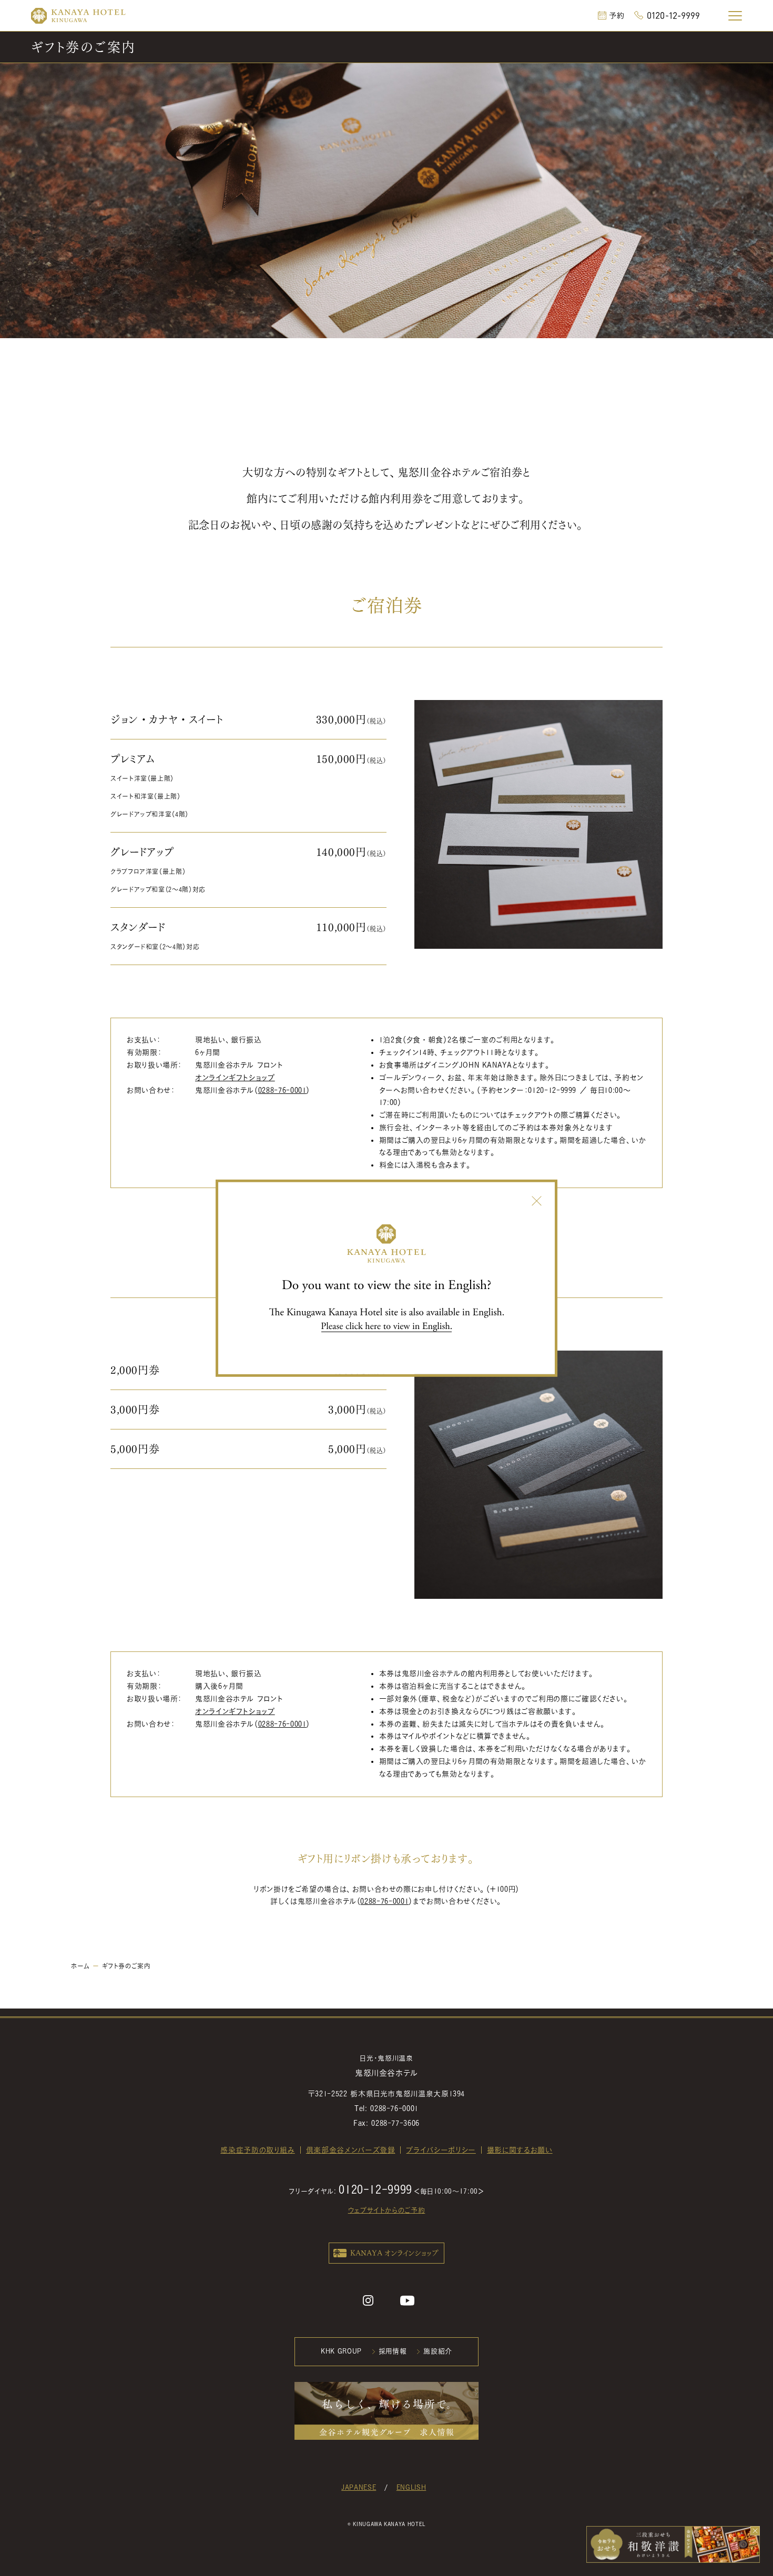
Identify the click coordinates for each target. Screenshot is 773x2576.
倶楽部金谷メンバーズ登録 (351, 2150)
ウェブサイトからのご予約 (387, 2210)
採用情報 (393, 2351)
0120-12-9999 (552, 1090)
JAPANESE (359, 2487)
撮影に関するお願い (520, 2150)
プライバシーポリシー (441, 2150)
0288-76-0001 (282, 1090)
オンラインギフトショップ (235, 1078)
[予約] (611, 15)
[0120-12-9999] (667, 15)
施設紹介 (438, 2351)
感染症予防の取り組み (257, 2150)
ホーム (80, 1966)
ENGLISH (411, 2487)
